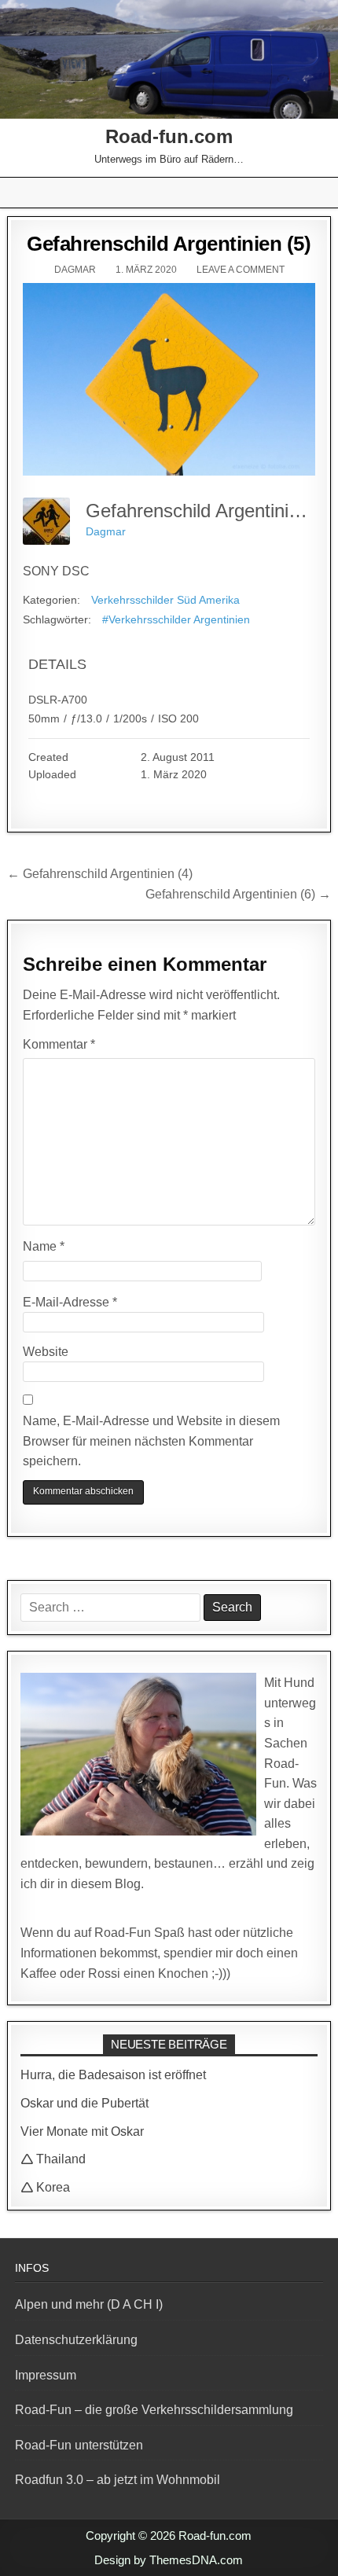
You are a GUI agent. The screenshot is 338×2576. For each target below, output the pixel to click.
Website (46, 1352)
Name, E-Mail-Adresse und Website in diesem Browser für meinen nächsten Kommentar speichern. (151, 1441)
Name (44, 1246)
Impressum (46, 2375)
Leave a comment (241, 270)
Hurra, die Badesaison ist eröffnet (113, 2075)
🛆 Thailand (53, 2159)
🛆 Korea (45, 2187)
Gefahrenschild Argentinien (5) (169, 244)
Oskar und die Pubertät (84, 2103)
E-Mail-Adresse (70, 1302)
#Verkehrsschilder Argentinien (176, 619)
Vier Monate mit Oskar (82, 2131)
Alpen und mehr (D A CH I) (89, 2304)
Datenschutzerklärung (76, 2340)
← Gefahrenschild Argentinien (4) (100, 874)
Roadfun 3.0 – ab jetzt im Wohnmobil (118, 2480)
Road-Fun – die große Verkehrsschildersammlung (154, 2410)
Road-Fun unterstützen (79, 2445)
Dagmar (75, 270)
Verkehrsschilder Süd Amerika (165, 600)
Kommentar (59, 1044)
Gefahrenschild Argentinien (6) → (238, 894)
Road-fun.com (169, 136)
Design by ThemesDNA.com (169, 2560)
